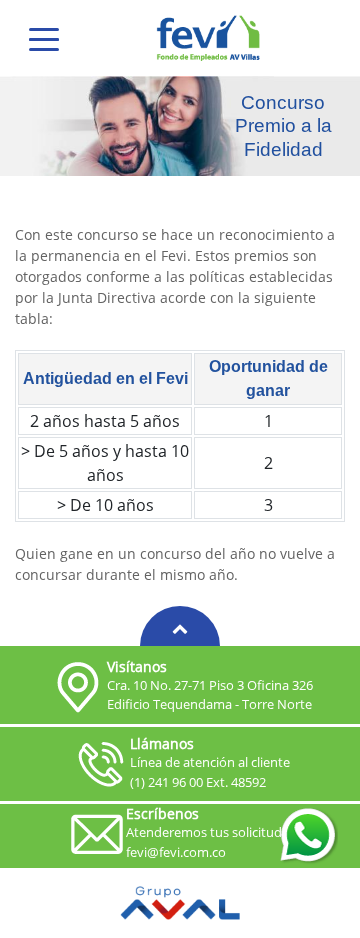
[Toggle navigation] (44, 38)
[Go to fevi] (208, 38)
